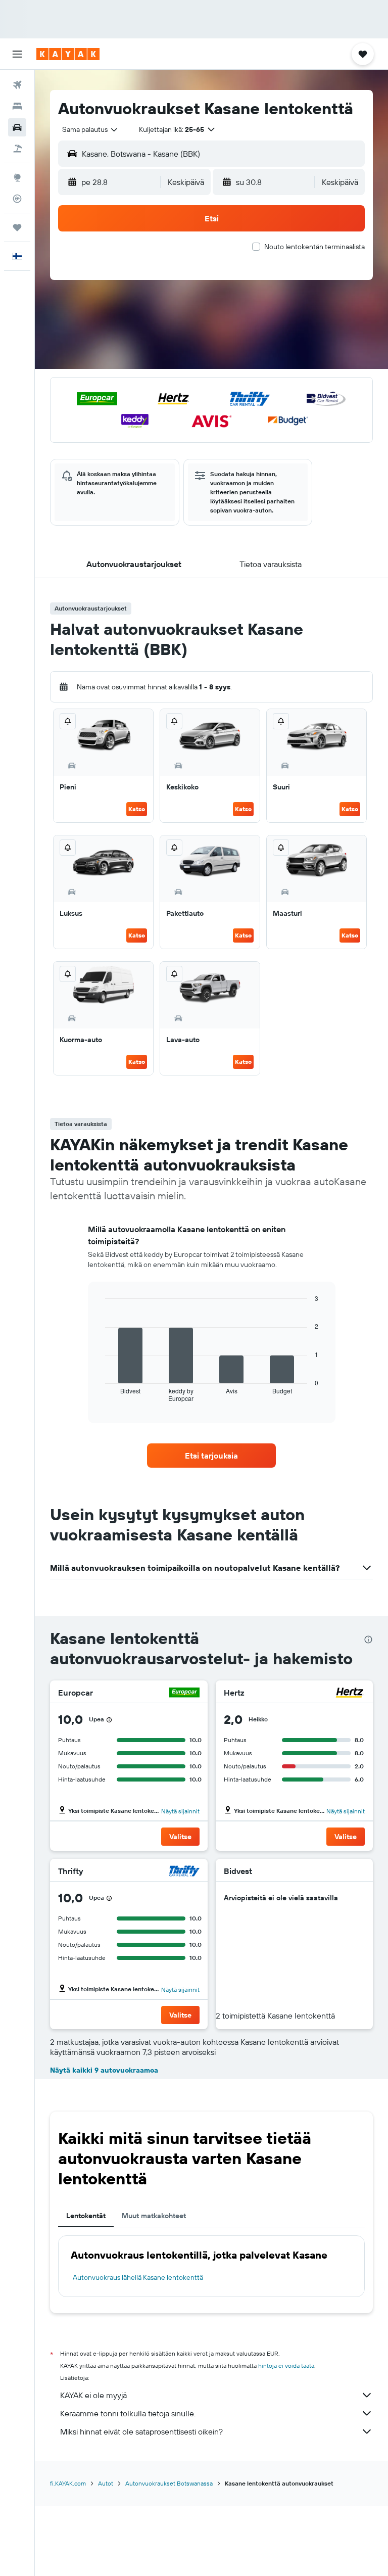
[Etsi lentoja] (17, 85)
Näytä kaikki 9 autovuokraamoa (104, 2070)
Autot (106, 2483)
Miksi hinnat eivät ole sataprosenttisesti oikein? (141, 2431)
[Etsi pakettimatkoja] (17, 149)
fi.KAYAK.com (68, 2483)
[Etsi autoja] (17, 127)
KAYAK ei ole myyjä (93, 2395)
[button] (17, 54)
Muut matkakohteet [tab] (154, 2216)
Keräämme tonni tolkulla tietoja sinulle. (128, 2413)
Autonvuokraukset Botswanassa (169, 2483)
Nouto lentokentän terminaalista (314, 247)
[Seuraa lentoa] (17, 199)
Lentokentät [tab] (86, 2216)
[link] (212, 1456)
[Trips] (17, 227)
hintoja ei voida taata (286, 2366)
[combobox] (90, 129)
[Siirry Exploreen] (17, 177)
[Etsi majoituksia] (17, 106)
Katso (137, 809)
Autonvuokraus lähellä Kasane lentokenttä (138, 2277)
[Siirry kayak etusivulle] (68, 54)
